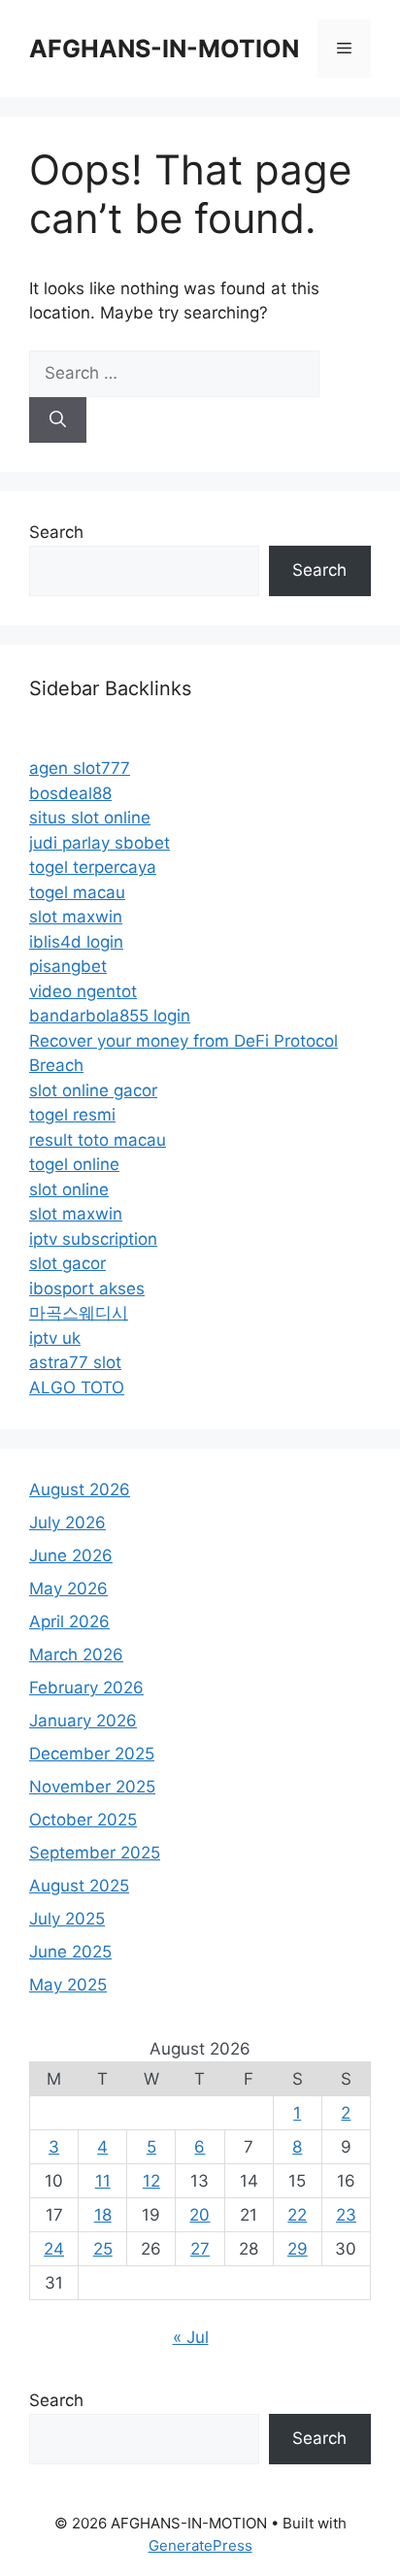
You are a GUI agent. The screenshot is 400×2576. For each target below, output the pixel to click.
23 (346, 2215)
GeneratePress (200, 2545)
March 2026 (76, 1655)
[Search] (58, 420)
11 (103, 2181)
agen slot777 (80, 768)
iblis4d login (76, 942)
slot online (69, 1189)
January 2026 (83, 1721)
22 (297, 2215)
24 (54, 2249)
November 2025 (92, 1787)
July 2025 (67, 1919)
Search (56, 532)
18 (103, 2215)
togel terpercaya (93, 867)
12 (151, 2181)
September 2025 (95, 1853)
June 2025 (70, 1952)
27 (200, 2249)
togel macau (77, 892)
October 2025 (83, 1820)
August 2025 (79, 1886)
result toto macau (98, 1140)
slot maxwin (76, 917)
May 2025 (68, 1985)
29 (298, 2249)
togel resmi (72, 1115)
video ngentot (83, 991)
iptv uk (55, 1338)
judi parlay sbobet (100, 843)
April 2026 (69, 1622)
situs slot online (90, 818)
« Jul (191, 2337)
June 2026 (71, 1556)
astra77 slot (75, 1362)
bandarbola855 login (110, 1016)
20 (200, 2215)
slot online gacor (93, 1090)
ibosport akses (87, 1288)
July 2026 (67, 1522)
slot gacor (67, 1263)
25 (103, 2249)
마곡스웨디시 (79, 1313)
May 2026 (68, 1589)
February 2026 (86, 1688)
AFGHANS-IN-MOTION (164, 49)
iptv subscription (93, 1239)
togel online (74, 1164)
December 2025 (92, 1754)
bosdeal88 (70, 793)
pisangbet (68, 966)
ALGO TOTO (77, 1388)
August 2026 (80, 1489)
